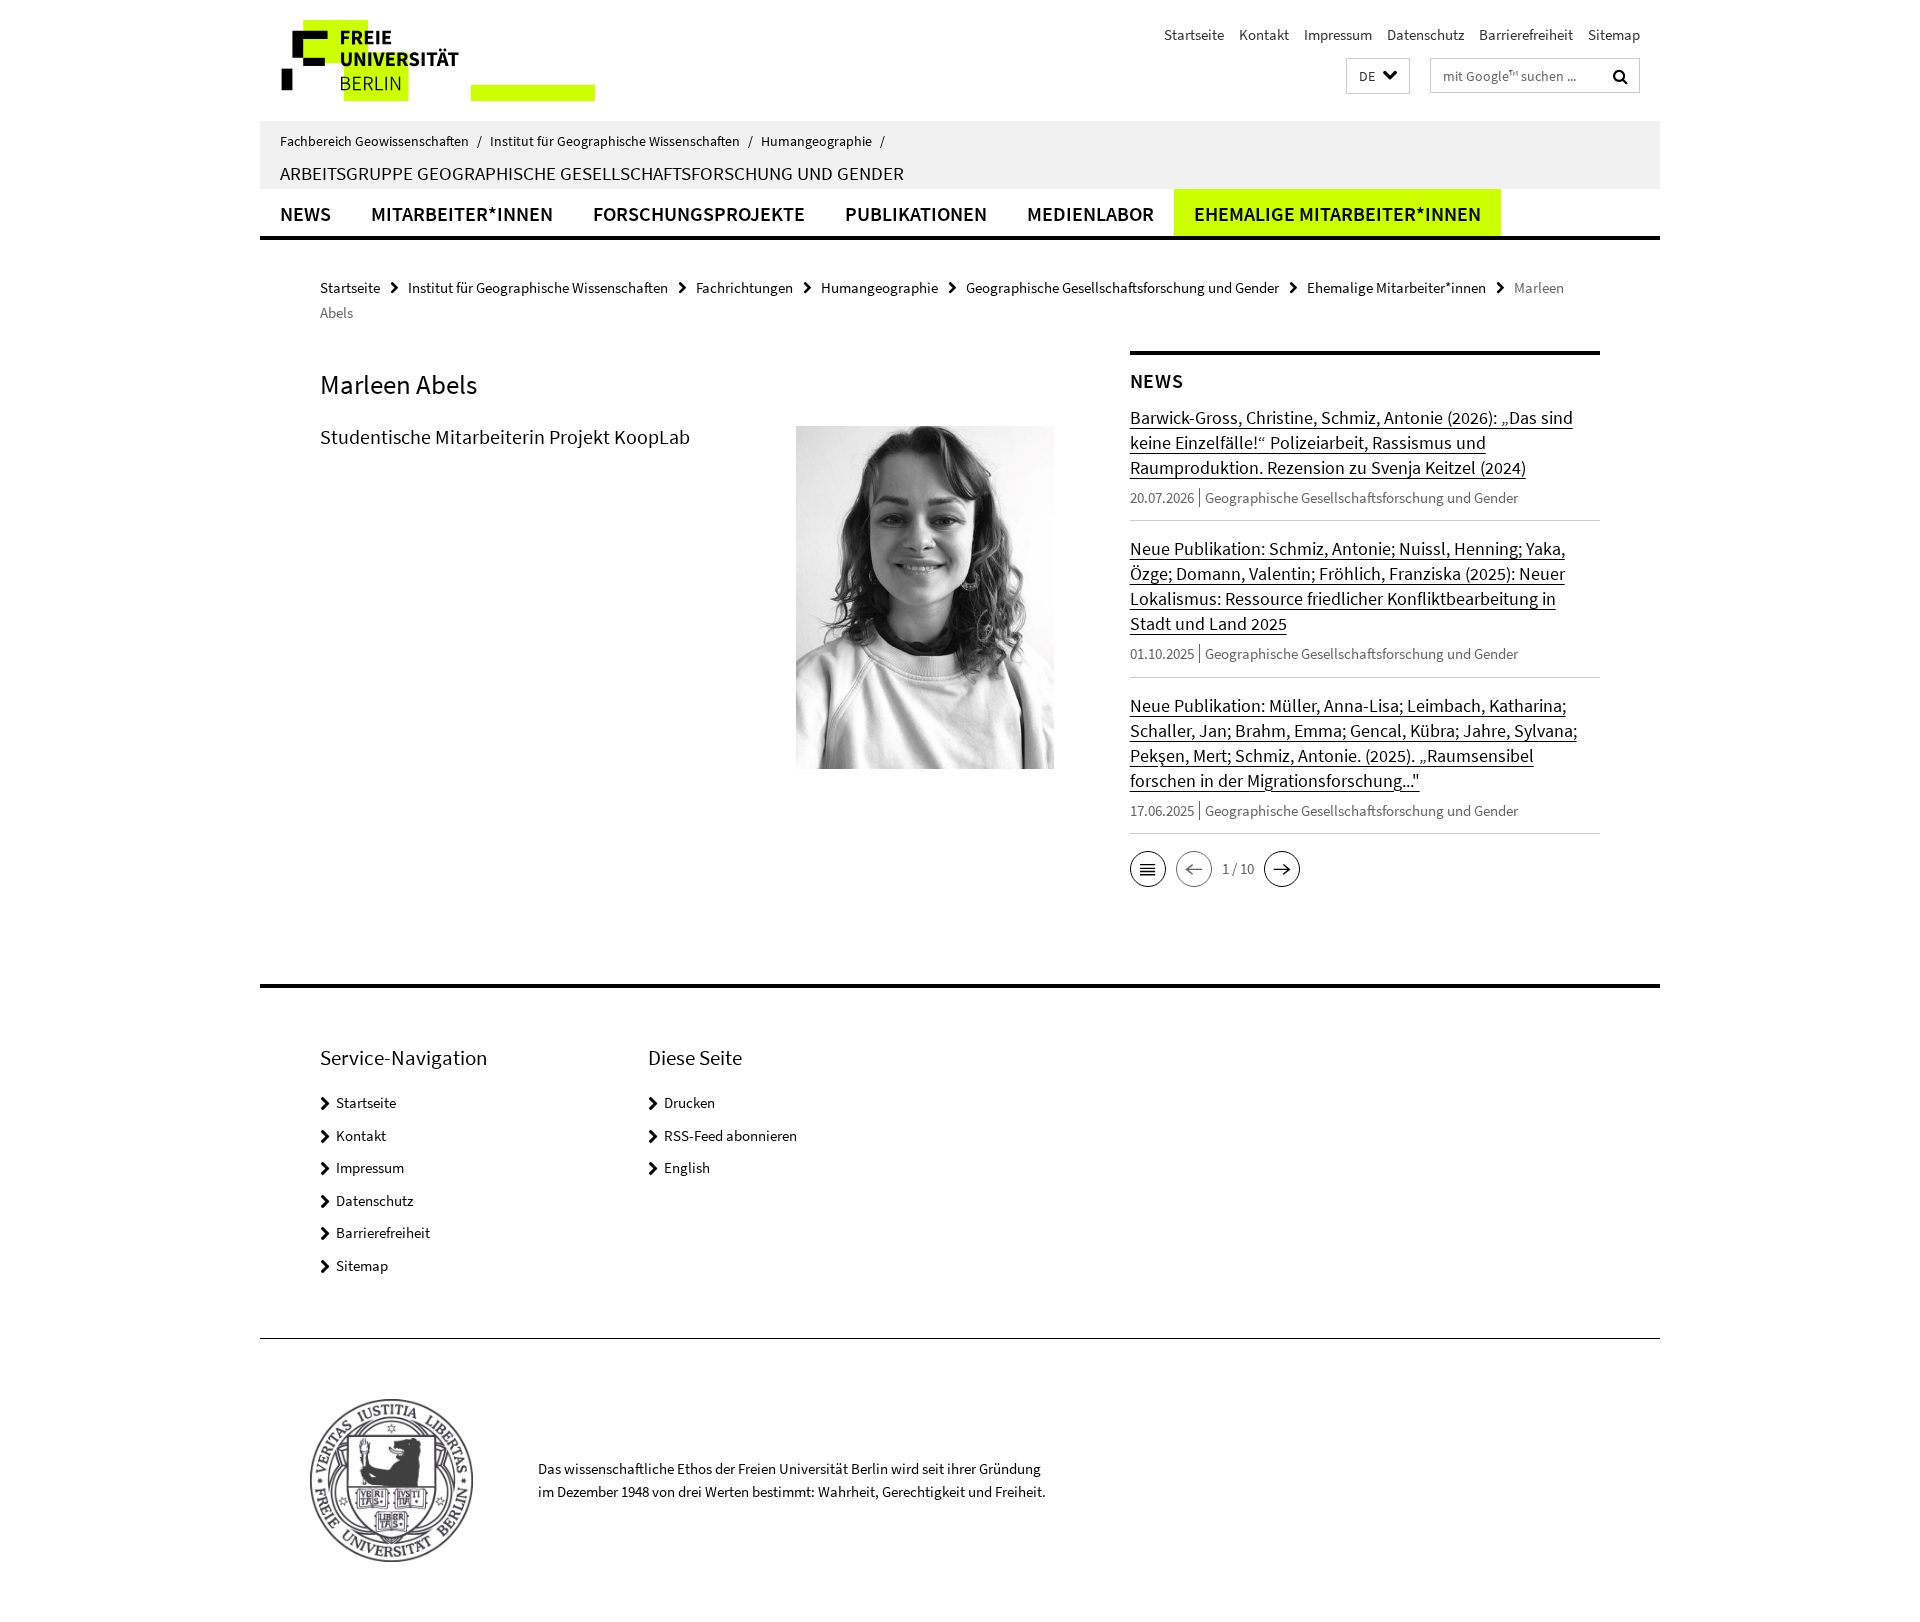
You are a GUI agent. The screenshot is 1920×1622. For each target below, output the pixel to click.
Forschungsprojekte (699, 213)
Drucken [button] (689, 1102)
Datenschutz (1425, 34)
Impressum (1338, 34)
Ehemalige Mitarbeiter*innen (1337, 213)
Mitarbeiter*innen (462, 213)
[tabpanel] (687, 605)
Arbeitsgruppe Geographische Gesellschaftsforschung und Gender (592, 173)
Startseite (1194, 34)
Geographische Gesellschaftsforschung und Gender (1122, 287)
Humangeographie (823, 141)
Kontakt (1264, 34)
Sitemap (1614, 34)
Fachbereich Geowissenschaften (381, 141)
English (687, 1167)
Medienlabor (1090, 213)
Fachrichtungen (744, 287)
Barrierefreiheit (1526, 34)
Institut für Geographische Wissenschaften (621, 141)
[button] (1378, 76)
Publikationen (916, 213)
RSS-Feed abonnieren (730, 1135)
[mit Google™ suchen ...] (1620, 76)
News (305, 213)
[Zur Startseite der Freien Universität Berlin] (427, 60)
